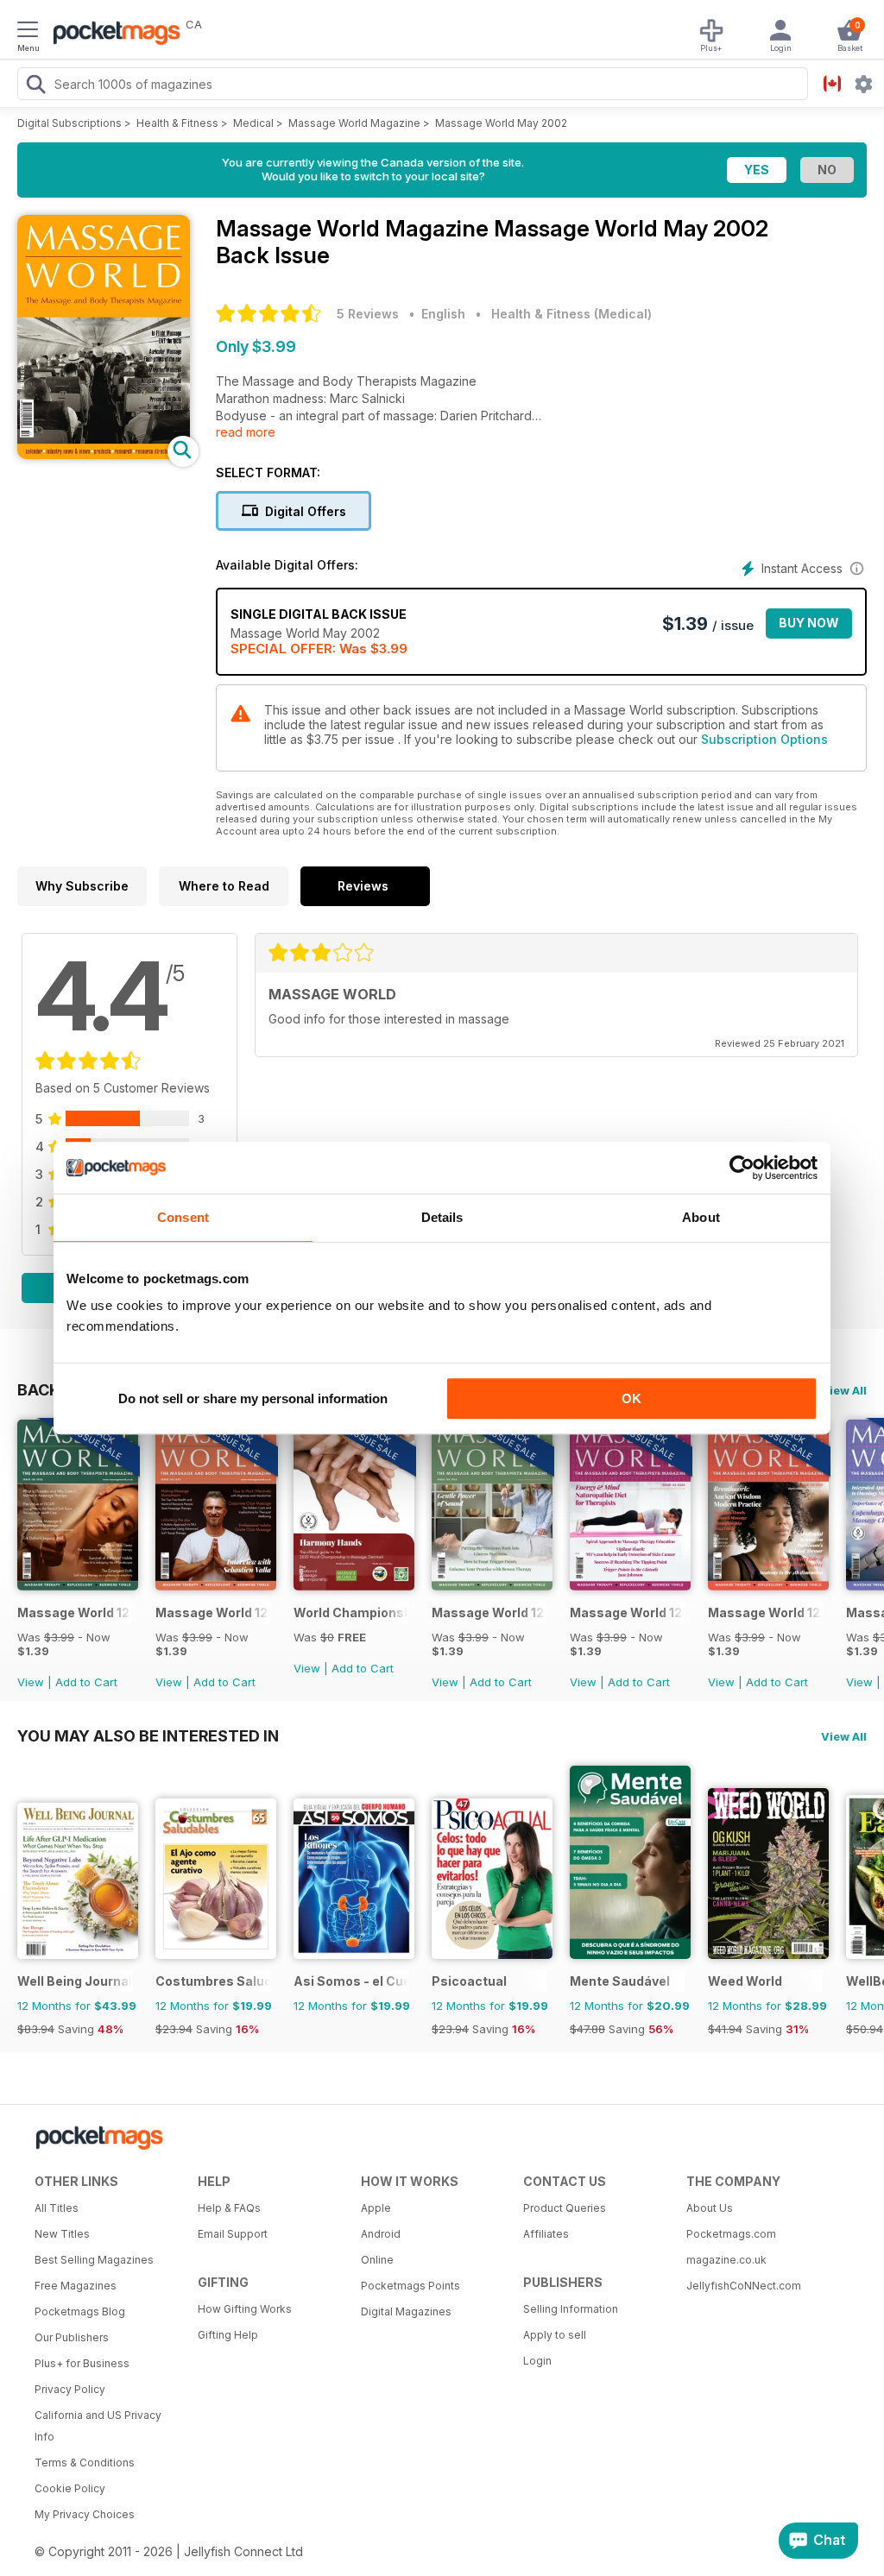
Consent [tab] (183, 1217)
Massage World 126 (75, 1612)
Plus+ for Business (82, 2363)
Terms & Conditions (85, 2463)
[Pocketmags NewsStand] (112, 35)
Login (537, 2361)
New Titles (62, 2234)
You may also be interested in (148, 1735)
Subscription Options (764, 739)
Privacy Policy (70, 2389)
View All (844, 1390)
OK (631, 1398)
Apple (376, 2208)
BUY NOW (809, 623)
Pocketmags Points (410, 2286)
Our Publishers (72, 2337)
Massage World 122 (765, 1612)
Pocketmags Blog (80, 2311)
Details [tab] (442, 1217)
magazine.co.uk (726, 2260)
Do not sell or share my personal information (253, 1398)
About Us (710, 2208)
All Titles (57, 2208)
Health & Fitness (177, 123)
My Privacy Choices (85, 2514)
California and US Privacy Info (98, 2426)
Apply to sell (555, 2335)
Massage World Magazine (354, 123)
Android (381, 2234)
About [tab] (701, 1217)
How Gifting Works (245, 2309)
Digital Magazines (406, 2311)
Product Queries (565, 2208)
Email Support (233, 2234)
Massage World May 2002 (501, 123)
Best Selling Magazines (94, 2260)
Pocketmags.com (731, 2234)
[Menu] (28, 32)
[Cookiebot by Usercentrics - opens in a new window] (742, 1168)
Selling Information (571, 2309)
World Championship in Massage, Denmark (351, 1612)
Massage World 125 (213, 1612)
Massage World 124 (489, 1612)
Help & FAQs (229, 2208)
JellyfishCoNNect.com (744, 2286)
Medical (253, 123)
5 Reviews (368, 314)
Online (377, 2260)
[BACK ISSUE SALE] (78, 1586)
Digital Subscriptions (69, 123)
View (31, 1682)
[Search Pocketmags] (35, 86)
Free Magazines (76, 2286)
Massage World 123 (627, 1612)
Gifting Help (228, 2335)
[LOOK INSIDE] (104, 454)
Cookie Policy (70, 2488)
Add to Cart (86, 1682)
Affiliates (546, 2234)
